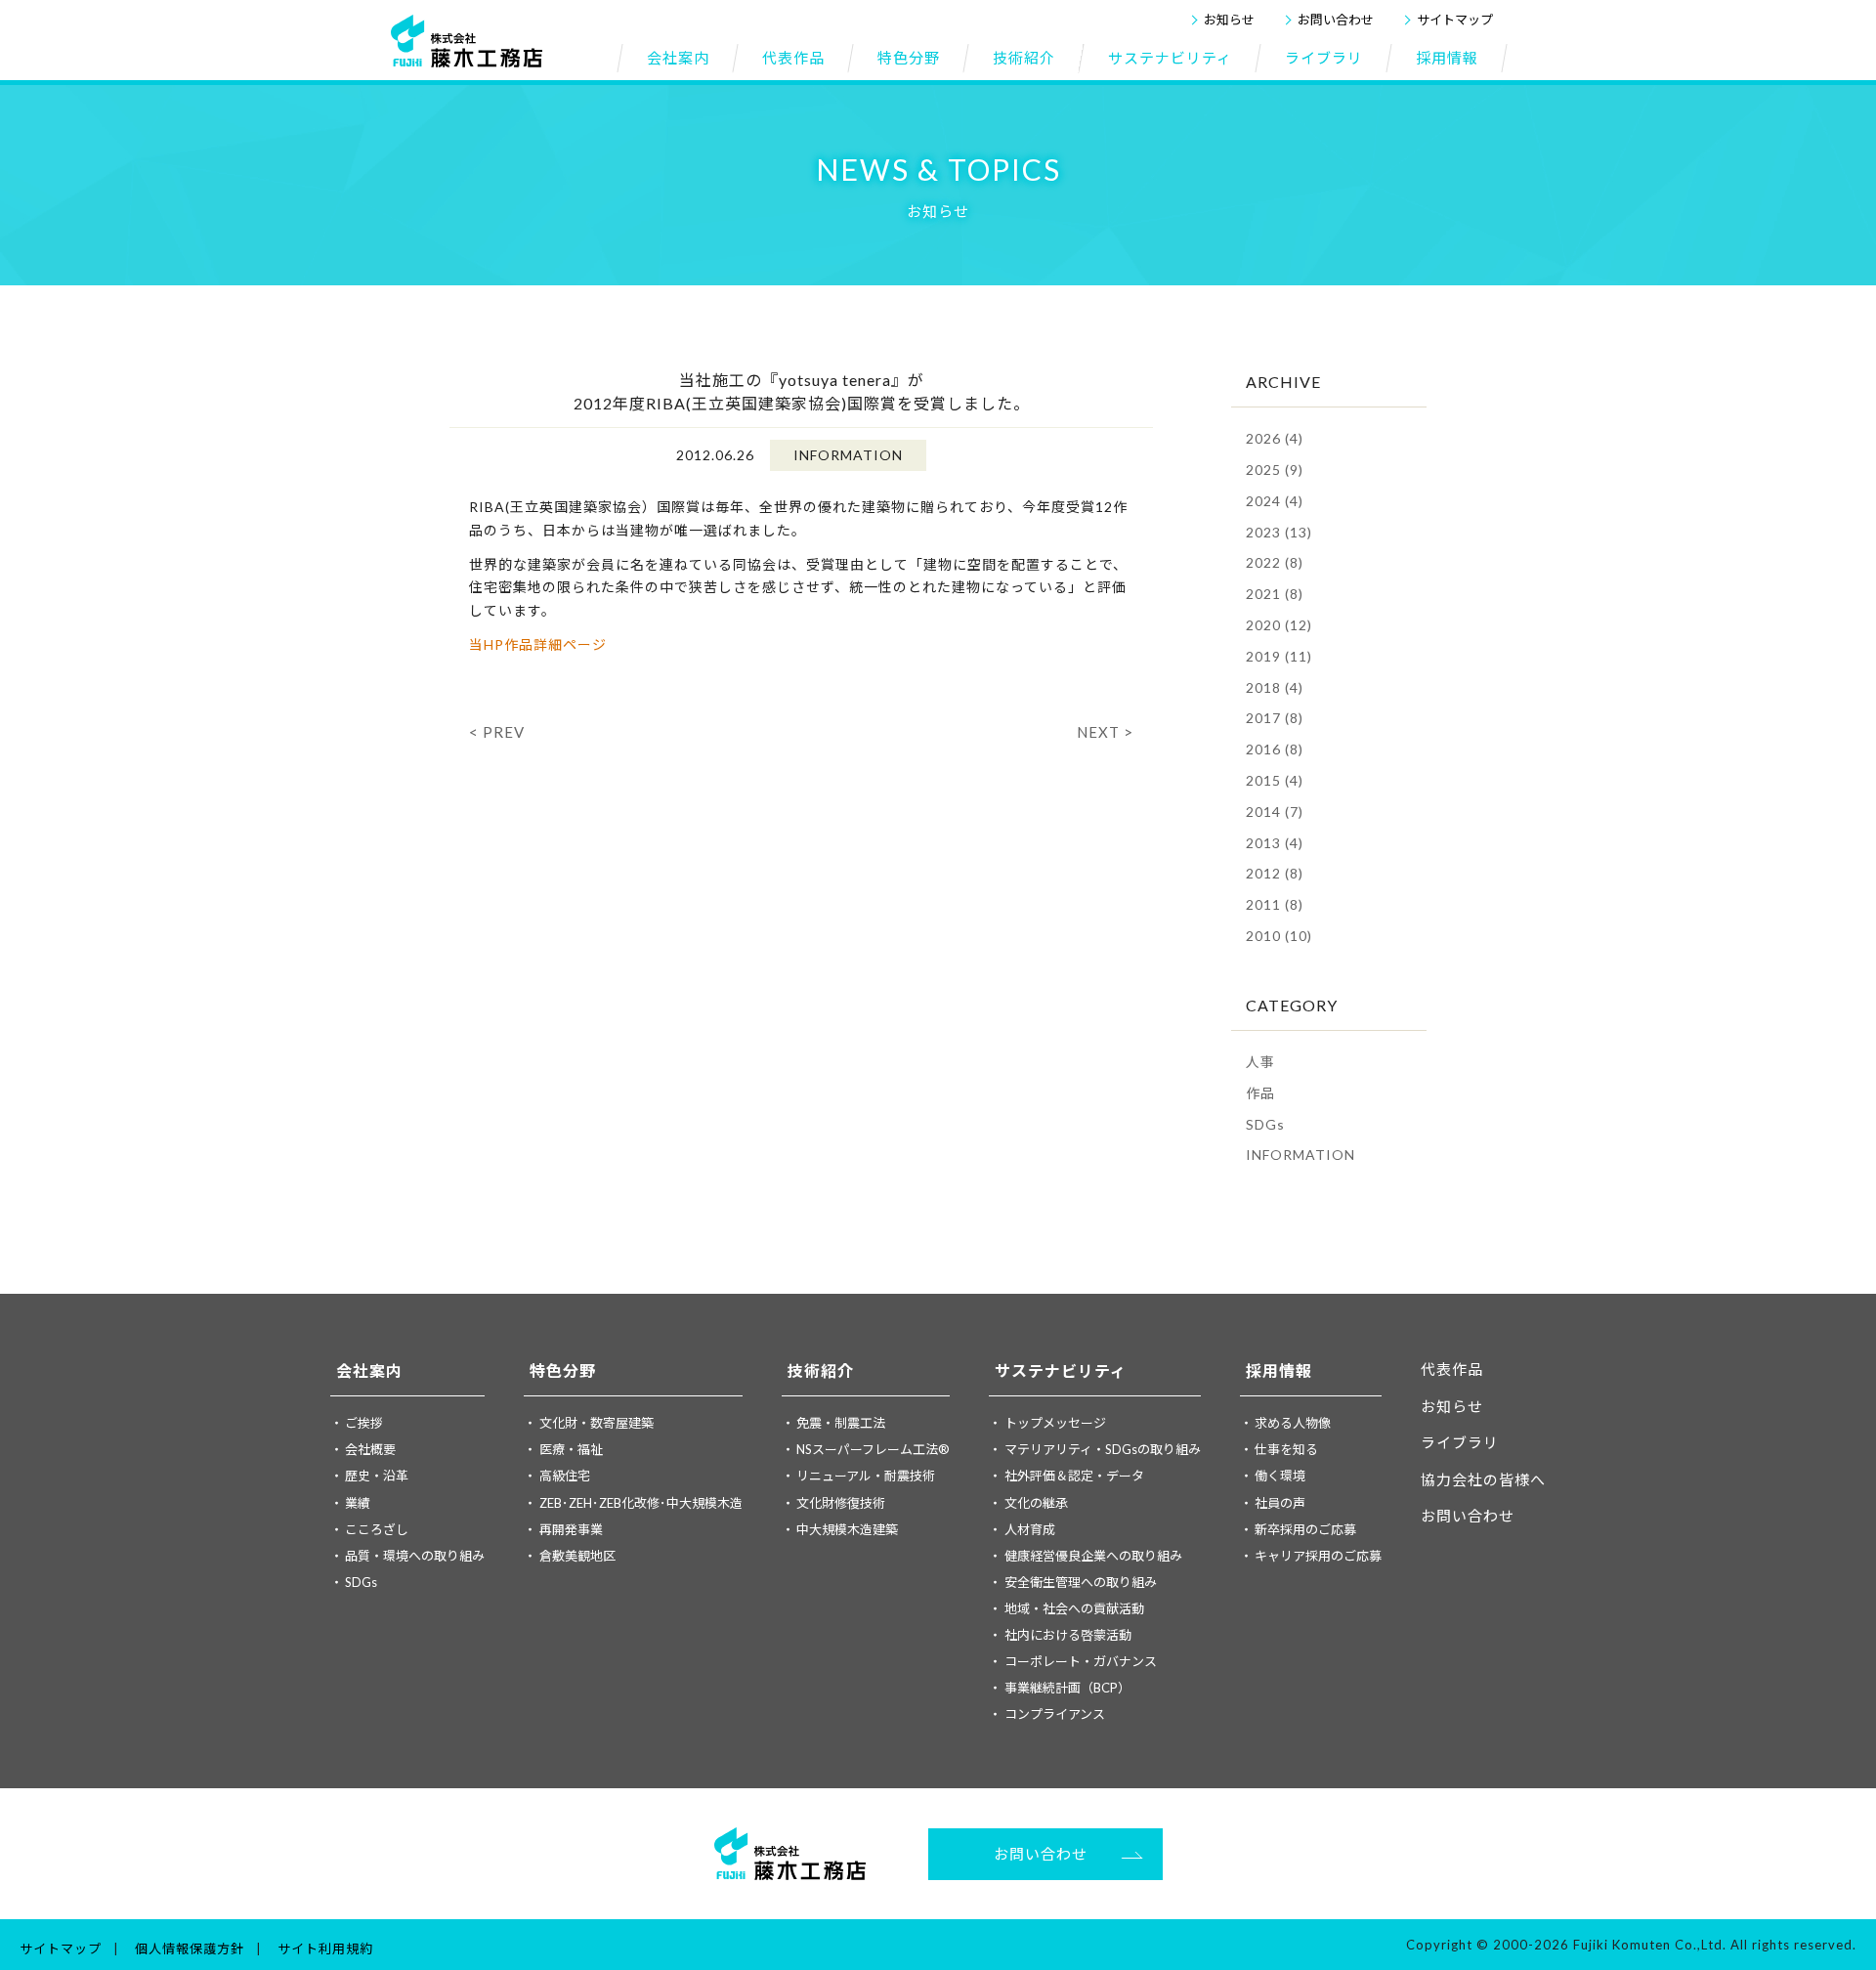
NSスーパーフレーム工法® (873, 1449)
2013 (1275, 843)
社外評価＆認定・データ (1074, 1476)
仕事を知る (1286, 1449)
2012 (1275, 873)
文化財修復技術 (841, 1503)
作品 (1260, 1093)
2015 (1275, 780)
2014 (1275, 812)
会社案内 (369, 1370)
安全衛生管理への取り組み (1081, 1582)
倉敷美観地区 (577, 1556)
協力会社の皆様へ (1483, 1479)
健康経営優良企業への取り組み (1093, 1556)
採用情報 (1279, 1370)
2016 (1275, 749)
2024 (1275, 501)
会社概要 (370, 1449)
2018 (1275, 687)
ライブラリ (1460, 1442)
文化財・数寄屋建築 (597, 1423)
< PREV (497, 732)
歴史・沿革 (377, 1476)
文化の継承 (1036, 1503)
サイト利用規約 (325, 1949)
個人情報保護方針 (190, 1949)
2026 (1275, 438)
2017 (1275, 718)
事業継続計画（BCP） (1067, 1688)
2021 (1275, 594)
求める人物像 (1293, 1423)
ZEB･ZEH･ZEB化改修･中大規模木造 (641, 1503)
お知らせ (1229, 20)
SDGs (1265, 1124)
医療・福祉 (571, 1449)
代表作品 (1452, 1369)
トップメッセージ (1055, 1423)
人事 (1260, 1062)
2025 (1275, 470)
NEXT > (1105, 732)
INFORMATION (1300, 1155)
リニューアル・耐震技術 (866, 1476)
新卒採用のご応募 (1305, 1529)
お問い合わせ (1336, 20)
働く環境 (1280, 1476)
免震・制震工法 (841, 1423)
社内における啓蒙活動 (1068, 1635)
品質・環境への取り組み (415, 1556)
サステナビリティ (1061, 1370)
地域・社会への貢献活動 (1074, 1608)
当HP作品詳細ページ (538, 644)
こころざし (377, 1529)
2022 (1275, 562)
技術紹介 (821, 1370)
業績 (358, 1503)
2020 (1279, 625)
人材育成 (1030, 1529)
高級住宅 (565, 1476)
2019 (1279, 656)
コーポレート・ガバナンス (1081, 1661)
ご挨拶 (364, 1423)
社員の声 (1280, 1503)
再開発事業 (571, 1529)
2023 (1279, 532)
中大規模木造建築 (847, 1529)
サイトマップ (1455, 20)
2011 (1275, 904)
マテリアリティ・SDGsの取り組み (1103, 1449)
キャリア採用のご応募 (1318, 1556)
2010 (1279, 936)
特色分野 (563, 1370)
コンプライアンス (1055, 1714)
